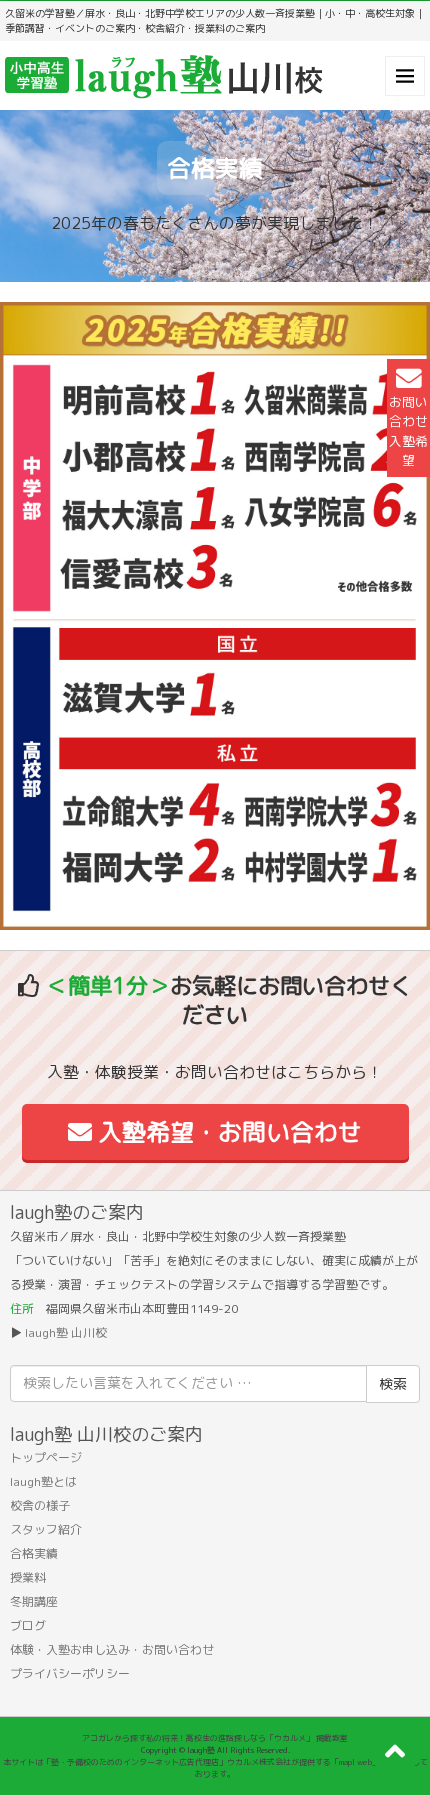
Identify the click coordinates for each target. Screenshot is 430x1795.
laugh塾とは (43, 1481)
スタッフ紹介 (46, 1529)
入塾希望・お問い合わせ (227, 1132)
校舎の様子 (40, 1505)
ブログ (28, 1625)
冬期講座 (34, 1601)
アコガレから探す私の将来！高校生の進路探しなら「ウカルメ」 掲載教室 (215, 1738)
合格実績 (34, 1553)
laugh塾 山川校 (66, 1332)
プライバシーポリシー (70, 1673)
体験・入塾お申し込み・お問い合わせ (112, 1649)
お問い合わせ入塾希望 (408, 431)
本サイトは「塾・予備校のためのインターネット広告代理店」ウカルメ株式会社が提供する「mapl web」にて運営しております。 (215, 1768)
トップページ (46, 1457)
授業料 (28, 1577)
